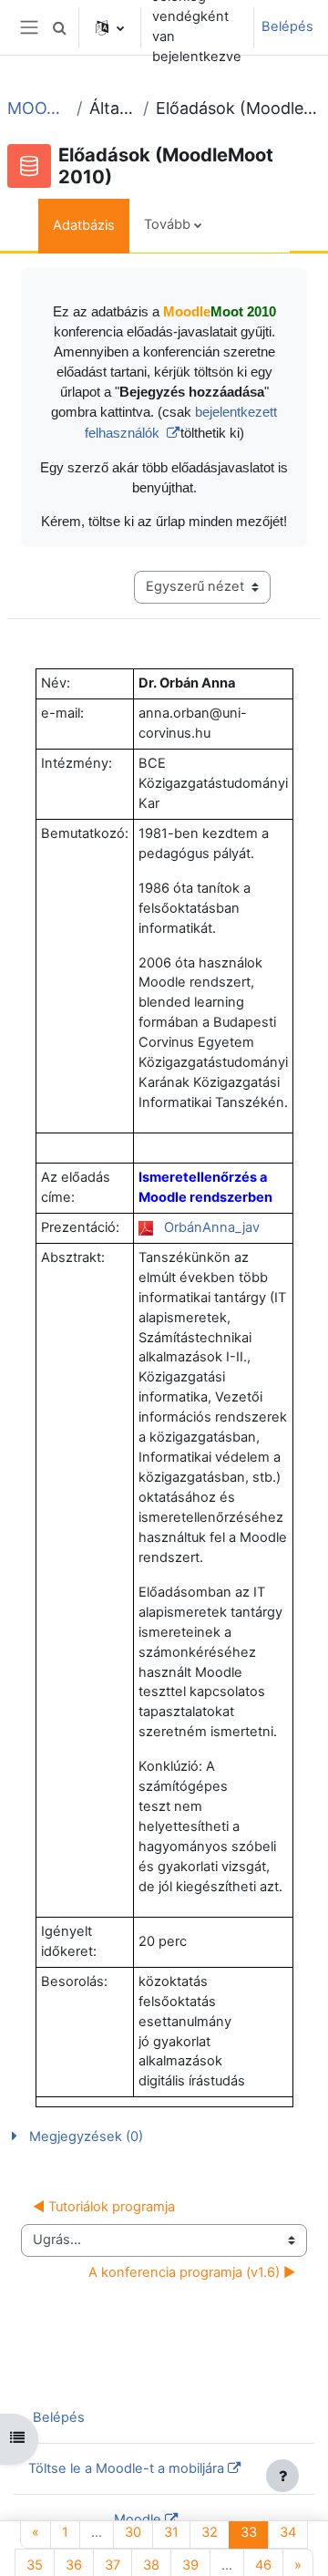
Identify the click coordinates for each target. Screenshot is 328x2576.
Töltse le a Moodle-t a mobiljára (126, 2468)
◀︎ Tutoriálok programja (104, 2207)
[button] (59, 27)
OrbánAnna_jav (212, 1227)
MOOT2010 (38, 108)
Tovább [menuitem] (167, 224)
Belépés (287, 26)
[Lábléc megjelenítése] (282, 2476)
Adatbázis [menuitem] (84, 225)
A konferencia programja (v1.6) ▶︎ (192, 2272)
